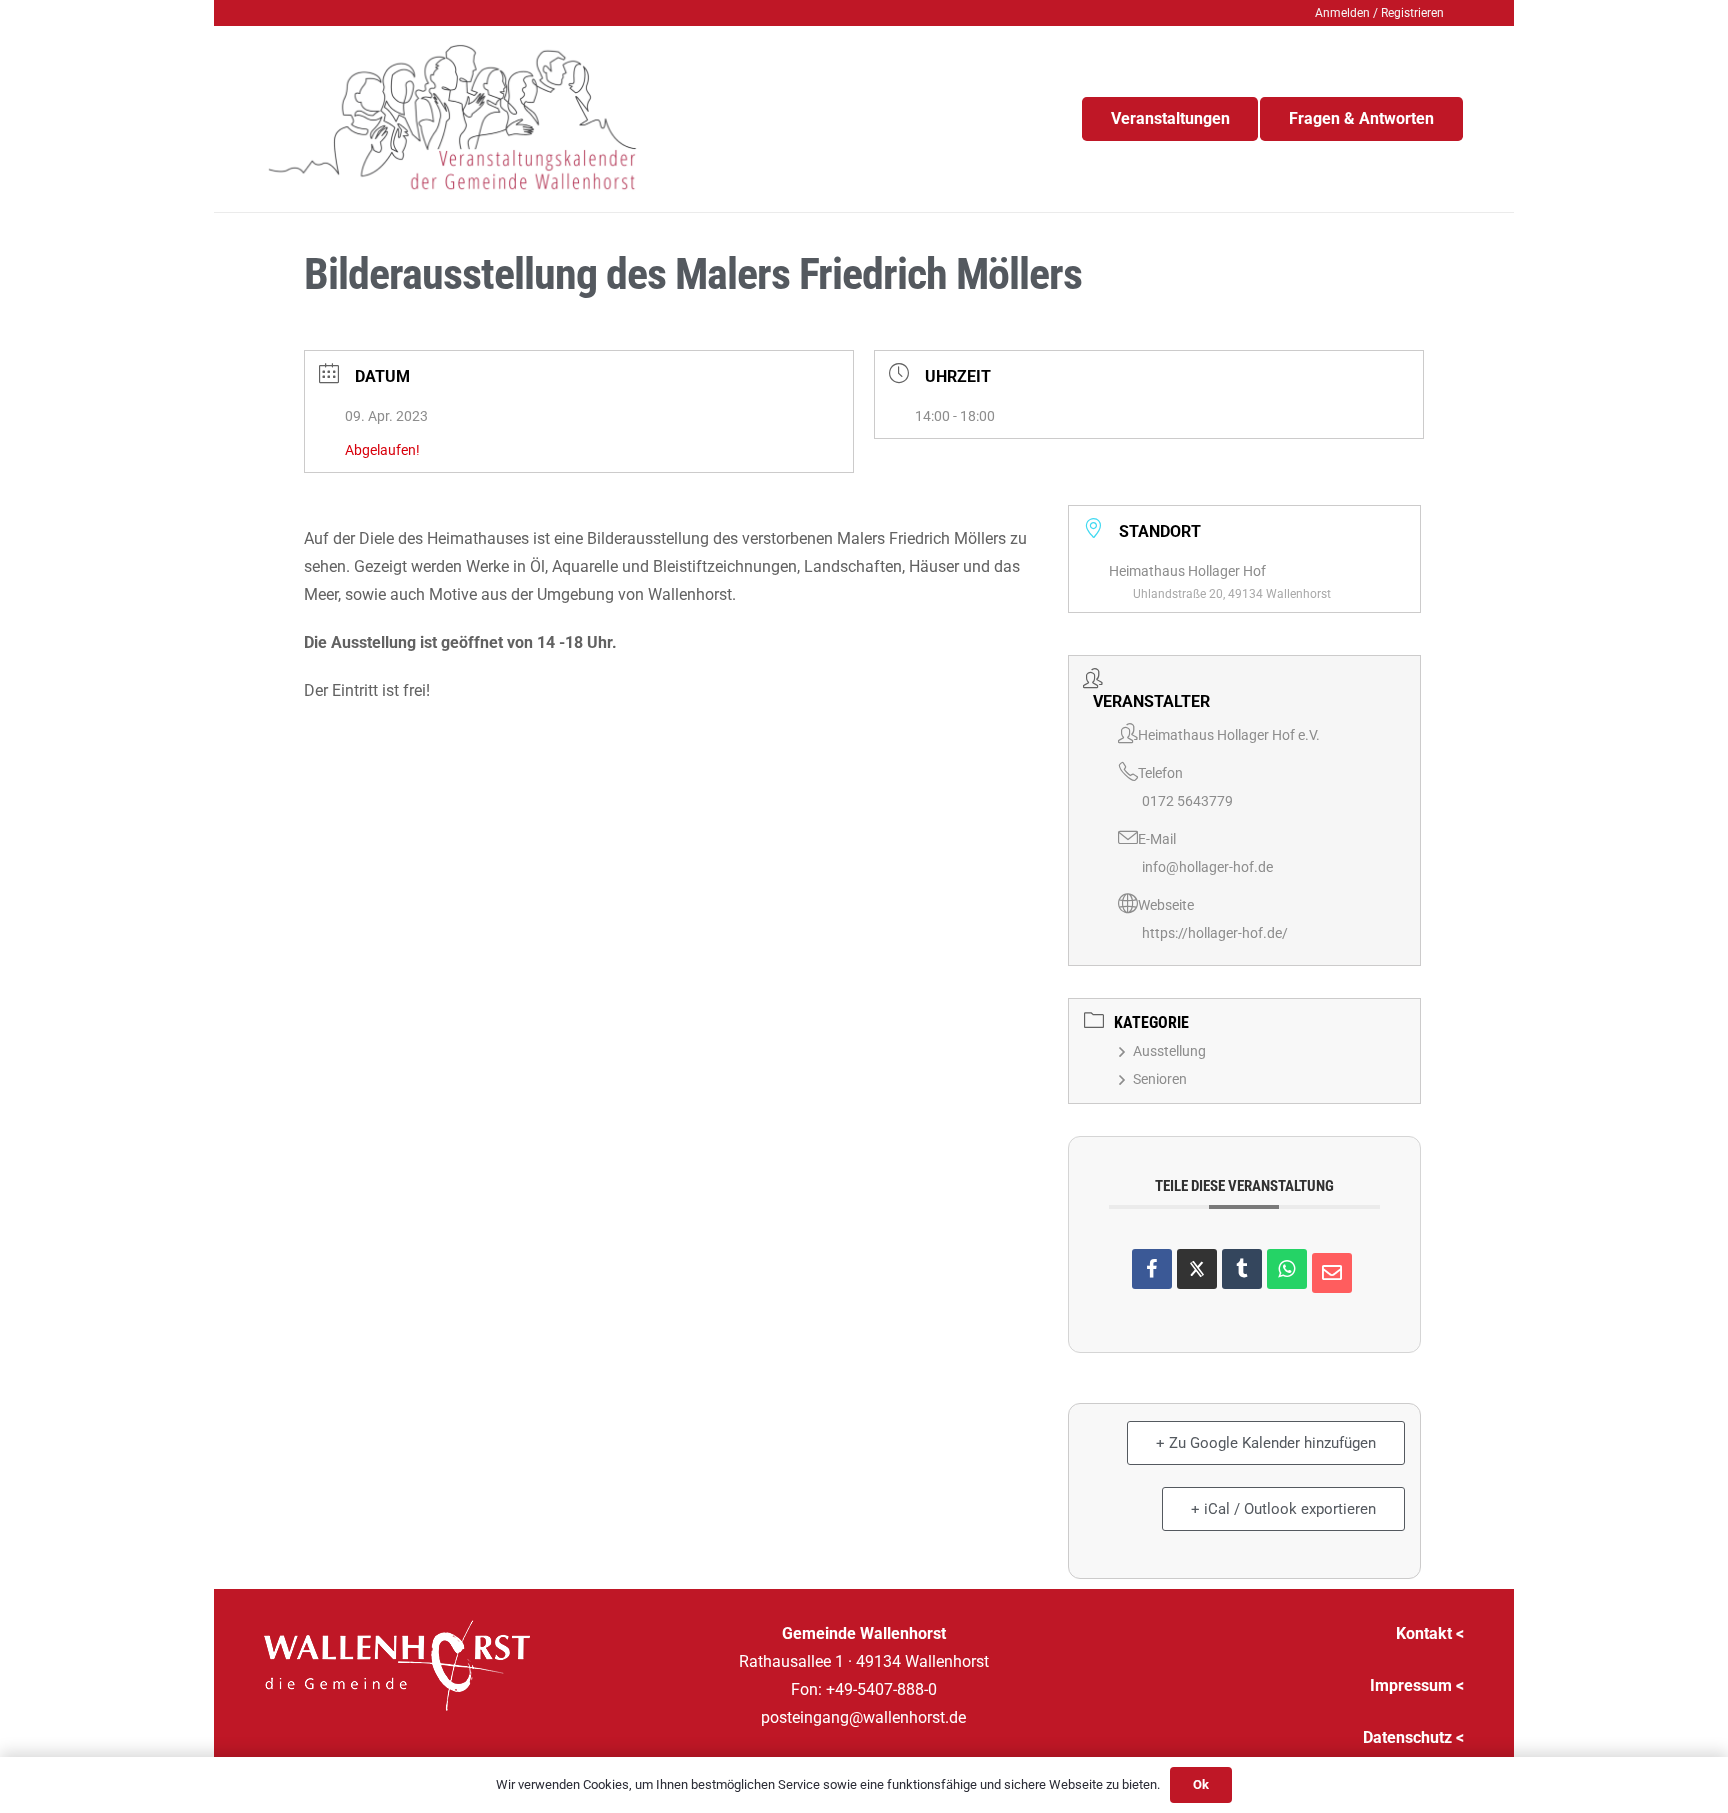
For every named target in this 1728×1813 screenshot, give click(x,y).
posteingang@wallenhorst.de (863, 1717)
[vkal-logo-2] (453, 119)
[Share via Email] (1332, 1273)
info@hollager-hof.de (1207, 867)
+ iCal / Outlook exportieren (1283, 1509)
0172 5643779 (1187, 801)
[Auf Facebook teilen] (1152, 1269)
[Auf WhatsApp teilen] (1287, 1269)
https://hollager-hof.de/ (1215, 933)
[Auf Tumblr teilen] (1242, 1269)
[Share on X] (1197, 1269)
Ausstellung (1169, 1051)
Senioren (1160, 1079)
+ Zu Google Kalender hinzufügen (1266, 1443)
